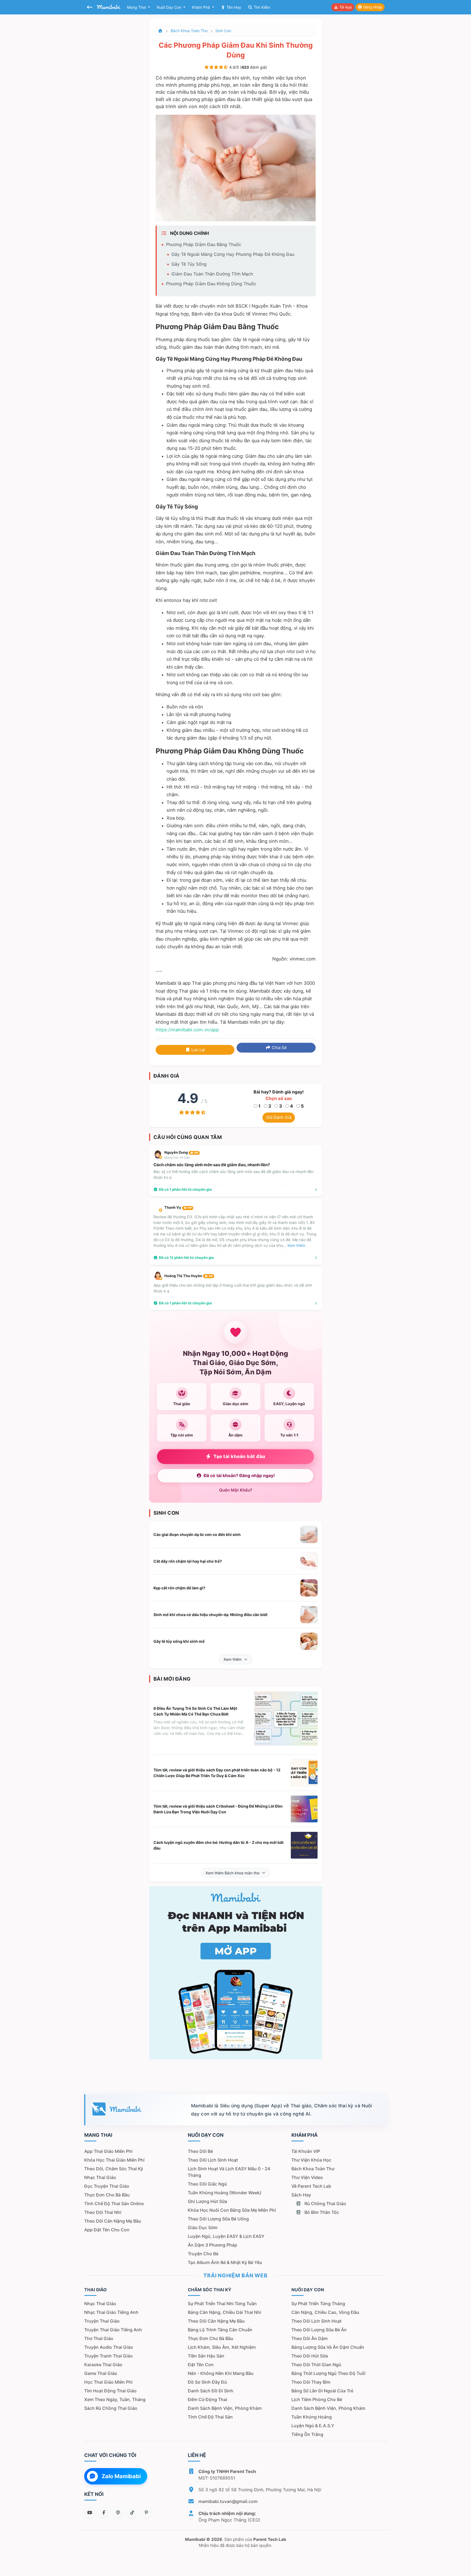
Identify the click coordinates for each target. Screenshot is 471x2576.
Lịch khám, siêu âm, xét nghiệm (222, 2347)
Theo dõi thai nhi (103, 2212)
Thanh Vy (178, 1207)
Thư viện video (307, 2177)
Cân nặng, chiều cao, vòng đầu (325, 2312)
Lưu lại (198, 1050)
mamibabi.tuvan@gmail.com (228, 2501)
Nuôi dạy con (170, 7)
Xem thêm (233, 1659)
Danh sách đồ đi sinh (211, 2391)
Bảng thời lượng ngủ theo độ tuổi (328, 2373)
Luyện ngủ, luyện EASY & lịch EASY (226, 2236)
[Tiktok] (132, 2513)
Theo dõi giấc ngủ (207, 2184)
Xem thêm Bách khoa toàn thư (233, 1873)
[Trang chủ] (161, 31)
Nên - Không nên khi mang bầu (221, 2373)
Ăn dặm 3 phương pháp (212, 2245)
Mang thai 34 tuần (177, 1157)
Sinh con (223, 31)
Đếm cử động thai (207, 2399)
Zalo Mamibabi (121, 2476)
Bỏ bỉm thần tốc (321, 2212)
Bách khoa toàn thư (189, 31)
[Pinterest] (146, 2513)
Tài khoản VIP (306, 2151)
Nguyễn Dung (181, 1152)
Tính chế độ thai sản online (114, 2204)
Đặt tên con (201, 2365)
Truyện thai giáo (102, 2321)
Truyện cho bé (203, 2254)
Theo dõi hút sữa (310, 2356)
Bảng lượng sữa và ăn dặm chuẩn (328, 2347)
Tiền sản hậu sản (206, 2356)
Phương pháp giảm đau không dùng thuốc (211, 284)
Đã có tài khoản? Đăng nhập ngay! (239, 1476)
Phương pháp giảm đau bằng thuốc (204, 244)
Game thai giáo (101, 2373)
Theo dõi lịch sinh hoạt (213, 2160)
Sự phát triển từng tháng (318, 2304)
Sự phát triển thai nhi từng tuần (222, 2304)
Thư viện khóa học (311, 2160)
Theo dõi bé (200, 2151)
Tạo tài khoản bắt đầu (239, 1456)
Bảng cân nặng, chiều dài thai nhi (224, 2312)
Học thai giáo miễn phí (108, 2382)
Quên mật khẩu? (236, 1490)
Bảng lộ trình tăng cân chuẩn (220, 2330)
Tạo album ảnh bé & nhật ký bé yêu (225, 2262)
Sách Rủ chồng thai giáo (111, 2408)
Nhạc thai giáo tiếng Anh (111, 2312)
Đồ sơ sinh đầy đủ (207, 2382)
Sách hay (301, 2195)
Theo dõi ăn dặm (310, 2338)
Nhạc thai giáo (100, 2177)
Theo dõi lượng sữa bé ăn (319, 2330)
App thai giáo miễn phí (108, 2151)
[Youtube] (90, 2513)
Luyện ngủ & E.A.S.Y (313, 2426)
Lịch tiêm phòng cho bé (317, 2399)
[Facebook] (104, 2513)
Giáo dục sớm (203, 2228)
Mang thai (137, 7)
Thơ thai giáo (99, 2338)
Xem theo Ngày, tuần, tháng (115, 2399)
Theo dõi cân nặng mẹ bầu (113, 2221)
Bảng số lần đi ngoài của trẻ (322, 2391)
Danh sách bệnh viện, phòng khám (225, 2408)
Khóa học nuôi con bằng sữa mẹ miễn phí (232, 2210)
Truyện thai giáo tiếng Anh (113, 2330)
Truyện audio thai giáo (109, 2347)
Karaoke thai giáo (103, 2365)
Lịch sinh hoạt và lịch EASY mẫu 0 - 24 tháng (229, 2172)
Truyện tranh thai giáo (108, 2356)
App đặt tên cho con (107, 2230)
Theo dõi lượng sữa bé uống (218, 2219)
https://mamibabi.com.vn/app (187, 1030)
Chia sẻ (279, 1048)
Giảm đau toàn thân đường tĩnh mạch (212, 274)
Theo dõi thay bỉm (311, 2382)
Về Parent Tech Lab (311, 2186)
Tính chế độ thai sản (210, 2417)
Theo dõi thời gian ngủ (316, 2365)
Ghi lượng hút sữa (207, 2201)
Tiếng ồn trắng (307, 2434)
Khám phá (201, 7)
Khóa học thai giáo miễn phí (114, 2160)
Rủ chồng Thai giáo (325, 2204)
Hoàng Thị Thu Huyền (189, 1276)
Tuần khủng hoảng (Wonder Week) (225, 2193)
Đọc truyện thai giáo (107, 2186)
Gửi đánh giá (279, 1117)
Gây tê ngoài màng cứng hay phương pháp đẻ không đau (233, 254)
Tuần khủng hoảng (312, 2417)
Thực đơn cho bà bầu (107, 2195)
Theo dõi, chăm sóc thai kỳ (114, 2169)
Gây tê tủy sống (189, 264)
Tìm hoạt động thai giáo (110, 2391)
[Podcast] (118, 2513)
